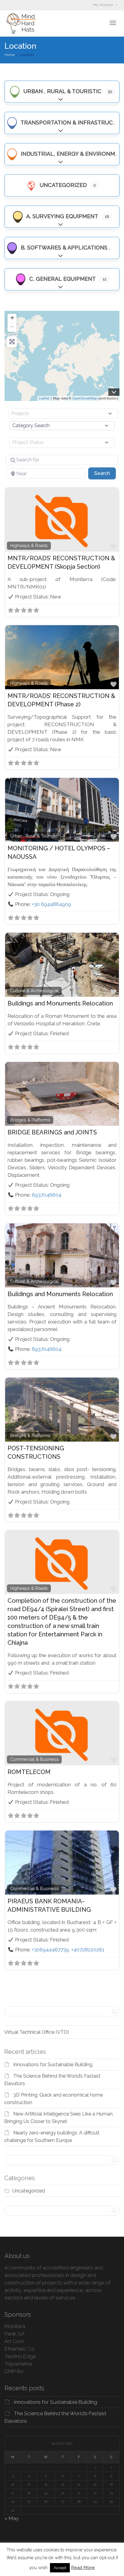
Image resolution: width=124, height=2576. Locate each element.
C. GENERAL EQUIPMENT (62, 279)
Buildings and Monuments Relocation (60, 1003)
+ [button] (12, 318)
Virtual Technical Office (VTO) (37, 2032)
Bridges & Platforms (30, 1120)
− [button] (12, 327)
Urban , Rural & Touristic (62, 91)
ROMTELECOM (29, 1772)
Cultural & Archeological (34, 991)
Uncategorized (62, 185)
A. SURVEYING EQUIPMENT (62, 216)
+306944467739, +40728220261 (68, 1950)
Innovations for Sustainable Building (53, 2065)
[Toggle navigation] (113, 23)
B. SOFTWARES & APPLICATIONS (63, 248)
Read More (83, 2568)
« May (12, 2518)
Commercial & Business (34, 1759)
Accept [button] (60, 2568)
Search (105, 473)
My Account (103, 5)
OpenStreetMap (85, 398)
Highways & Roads (29, 546)
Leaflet (44, 398)
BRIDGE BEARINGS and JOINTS (52, 1132)
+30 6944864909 (51, 904)
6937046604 (47, 1195)
